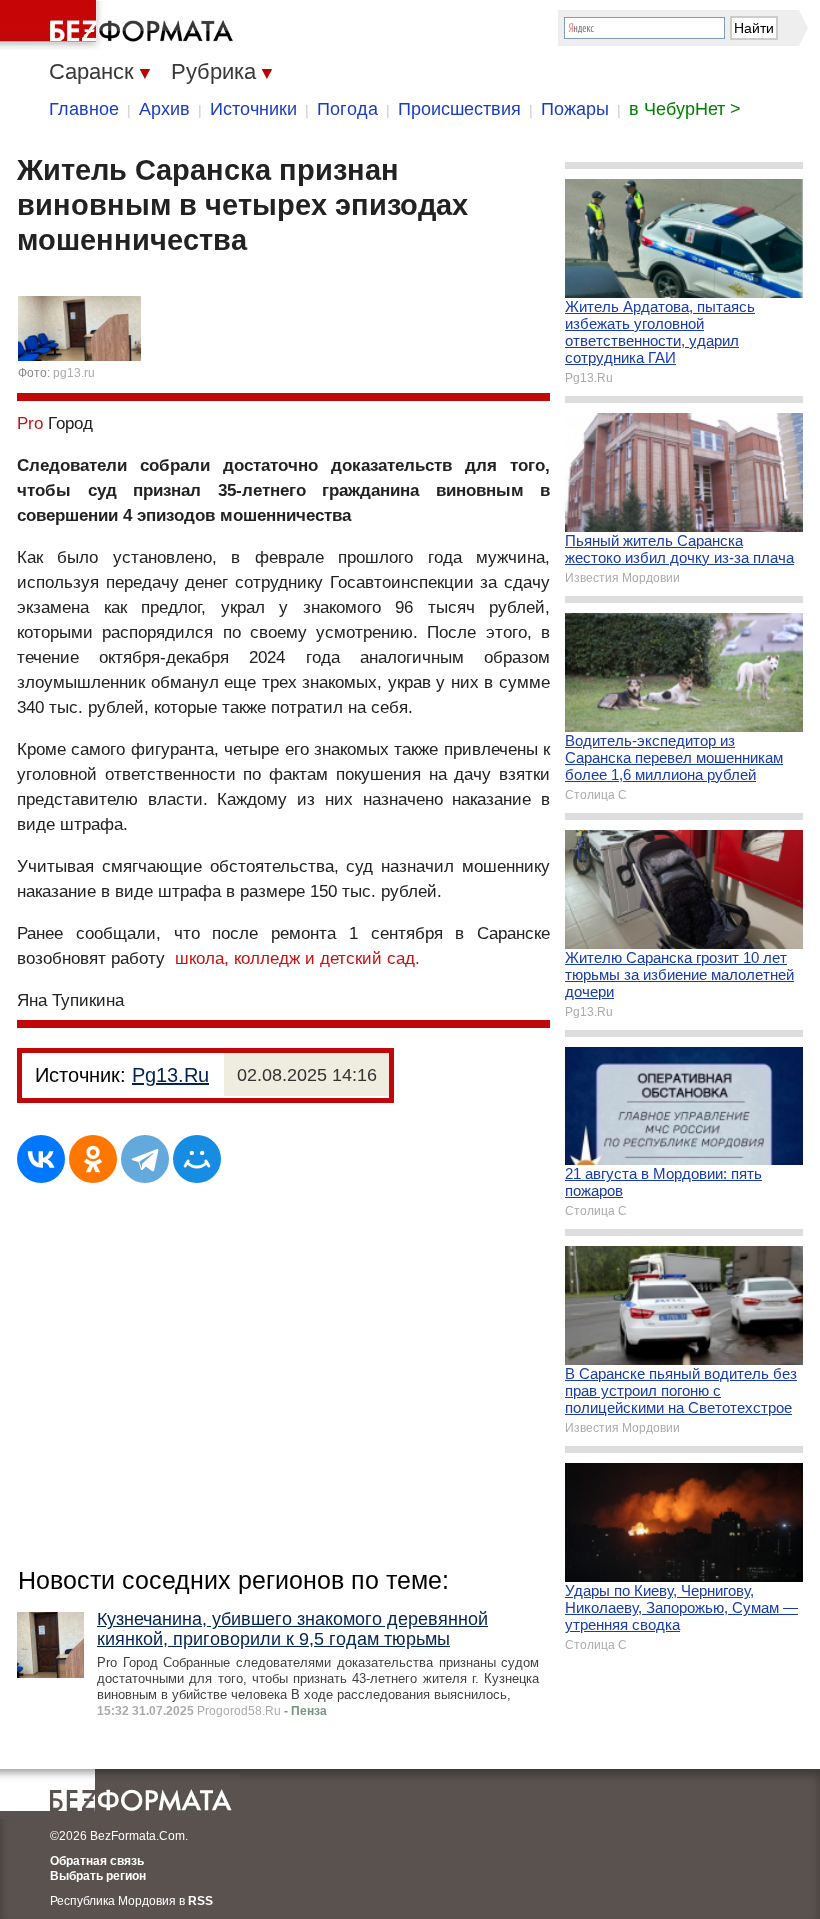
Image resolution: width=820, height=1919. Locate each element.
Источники (253, 109)
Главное (84, 109)
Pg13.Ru (170, 1075)
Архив (164, 109)
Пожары (575, 109)
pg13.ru (74, 373)
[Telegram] (145, 1159)
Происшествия (459, 109)
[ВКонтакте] (41, 1159)
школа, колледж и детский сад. (297, 958)
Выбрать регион (98, 1876)
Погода (347, 109)
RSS (200, 1901)
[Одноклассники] (93, 1159)
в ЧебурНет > (685, 109)
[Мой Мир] (197, 1159)
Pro (30, 423)
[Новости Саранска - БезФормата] (120, 25)
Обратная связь (97, 1861)
